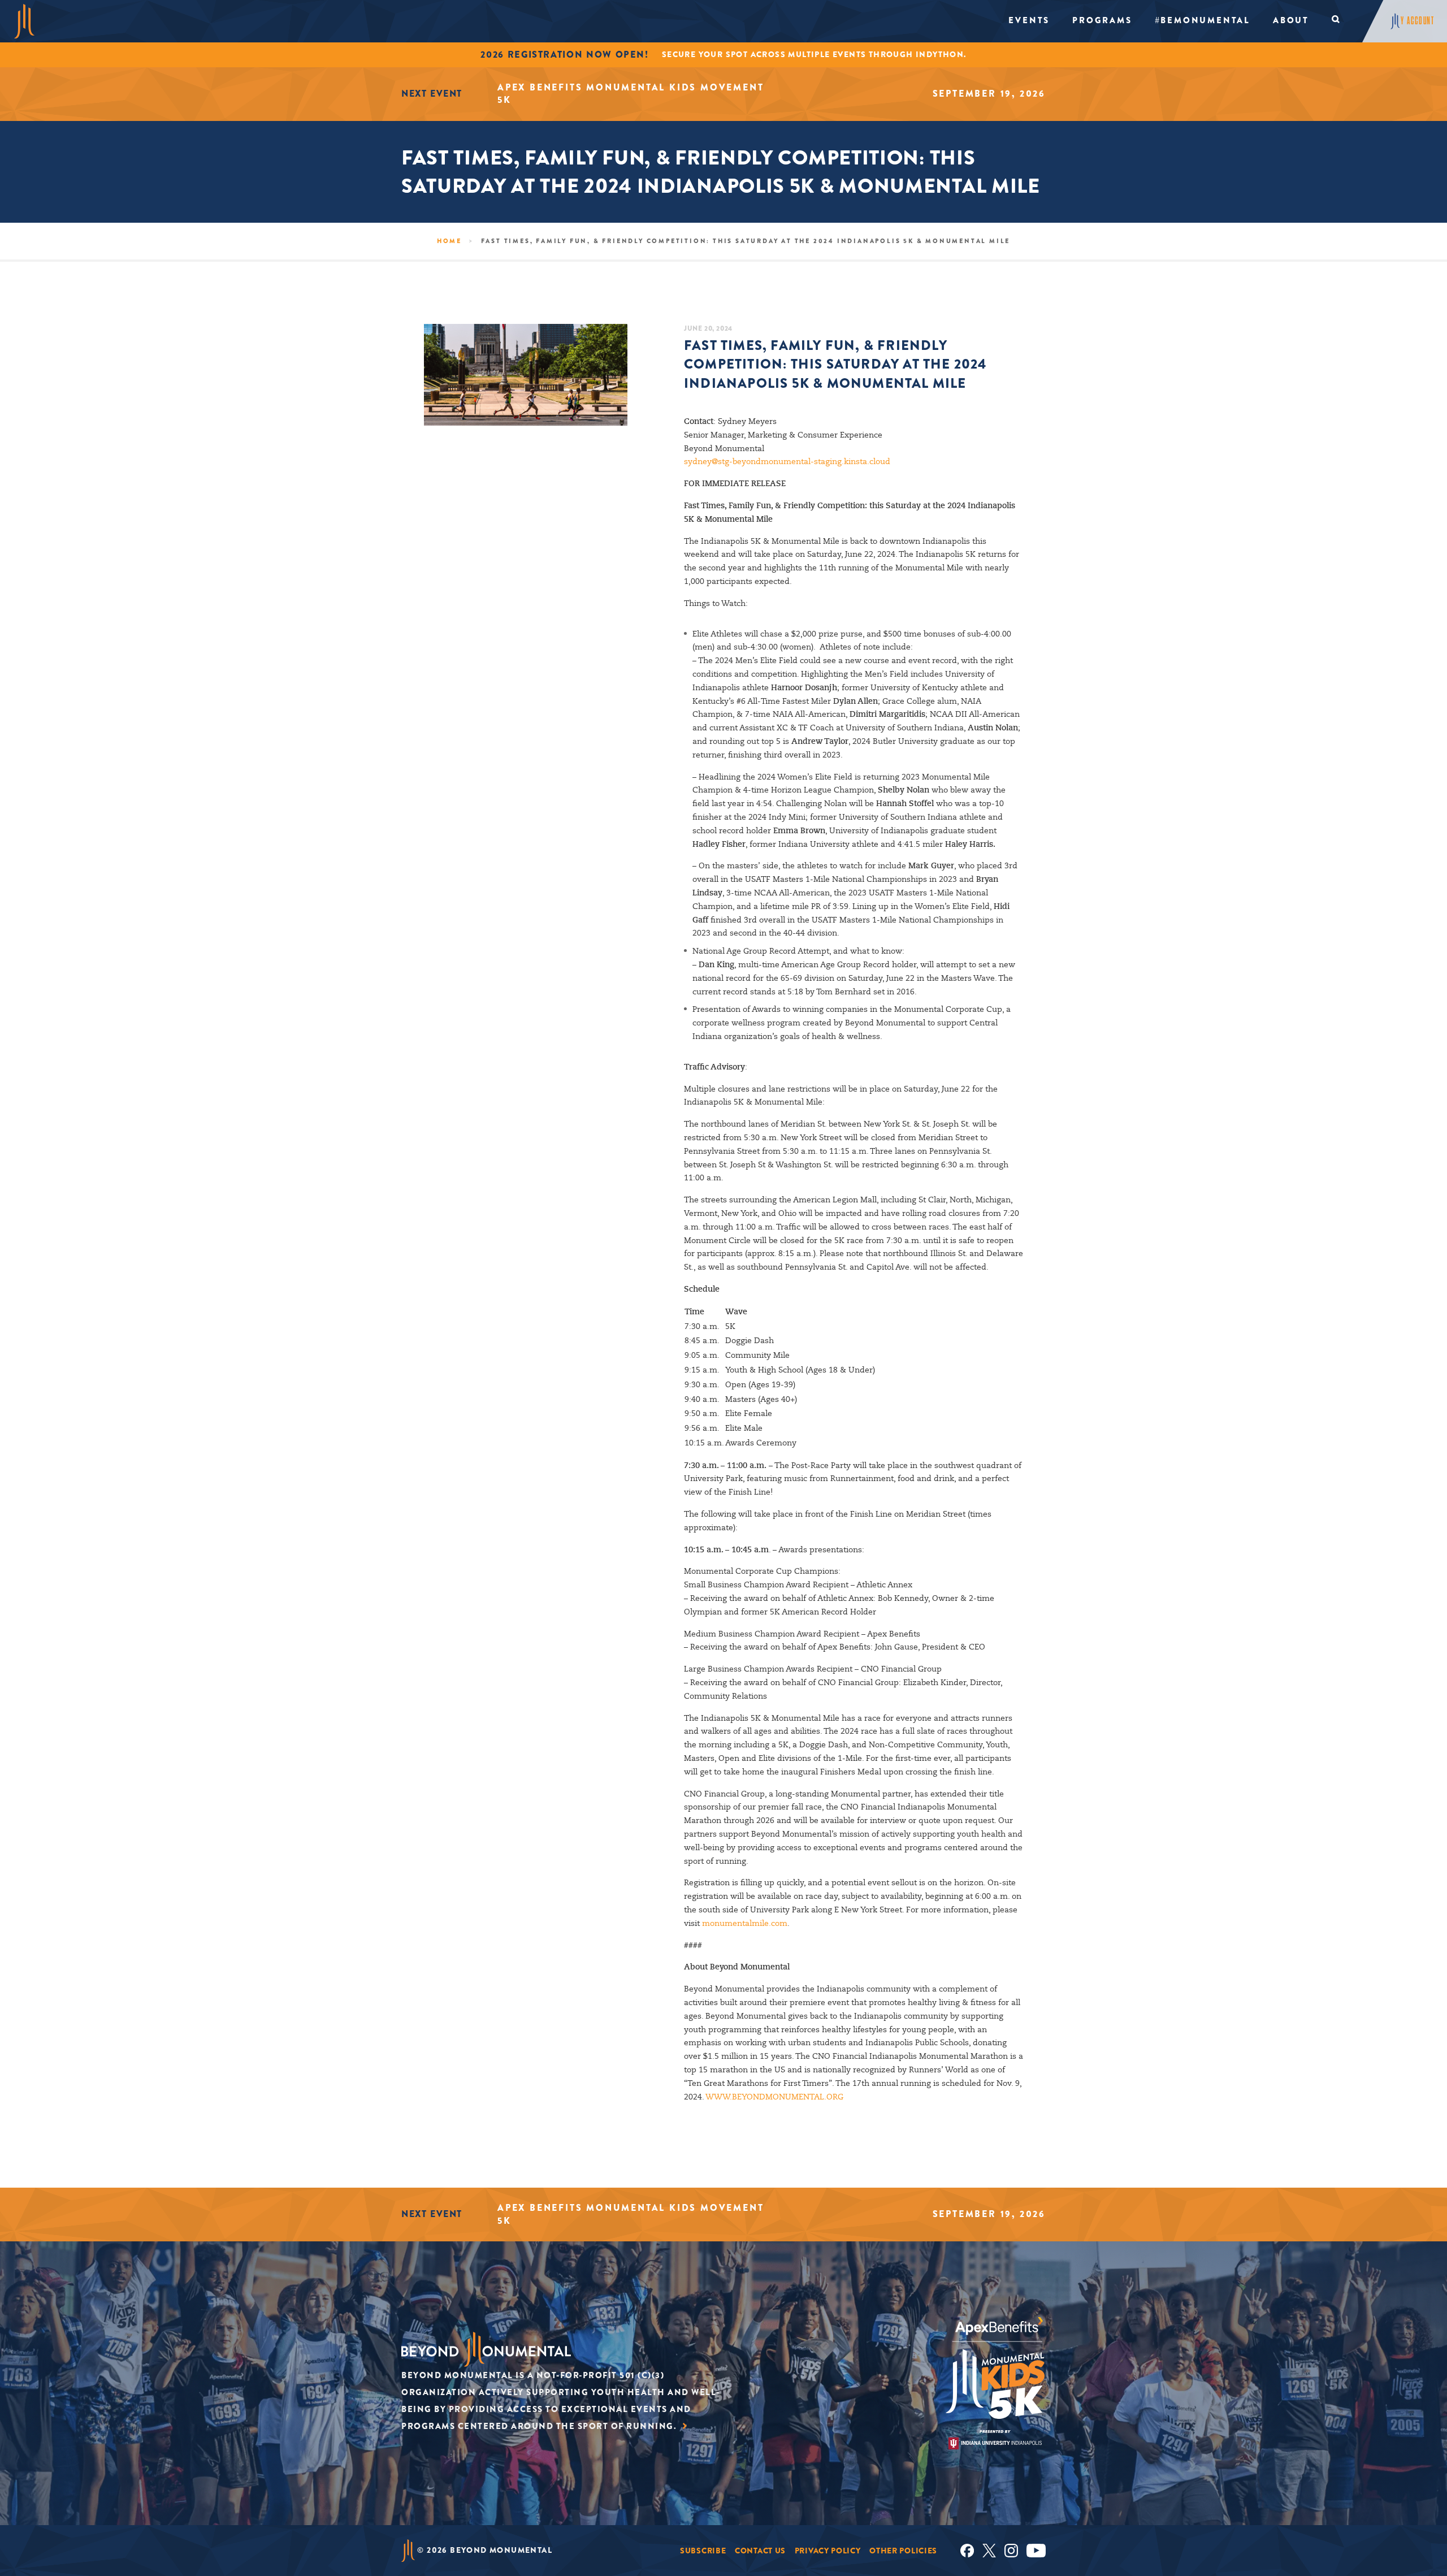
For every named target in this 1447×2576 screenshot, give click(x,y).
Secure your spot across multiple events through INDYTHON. (814, 54)
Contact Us (760, 2551)
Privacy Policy (828, 2551)
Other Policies (903, 2551)
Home (449, 241)
